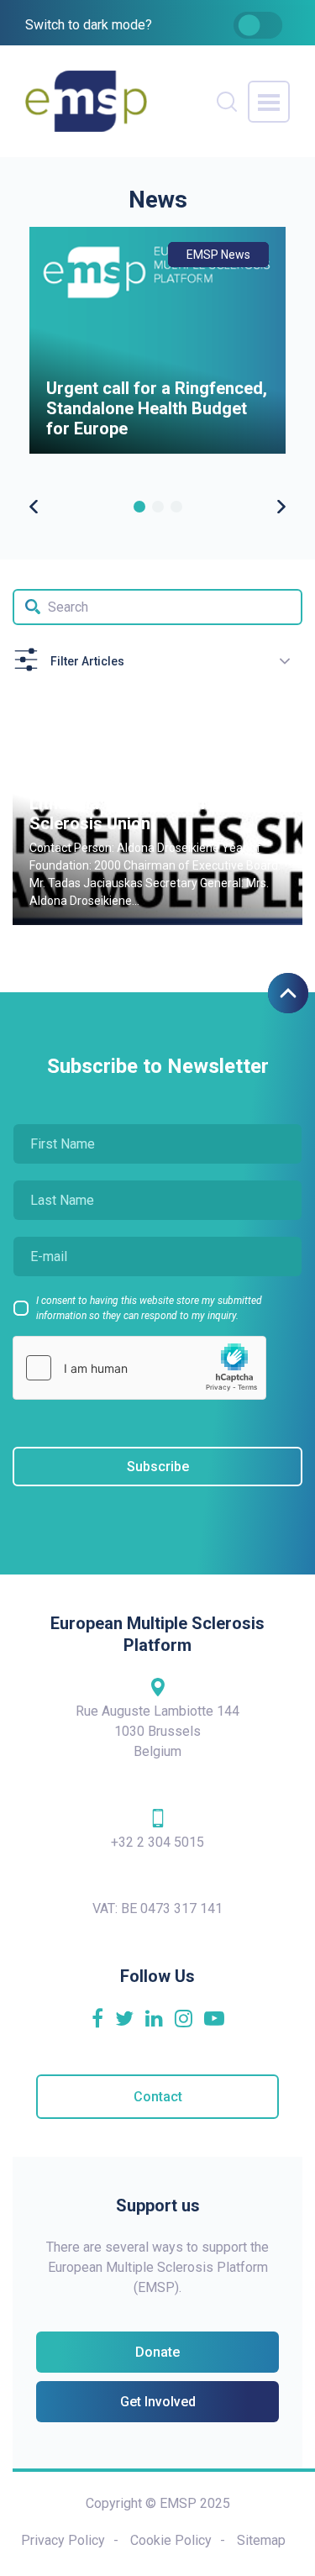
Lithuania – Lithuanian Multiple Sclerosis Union (145, 813)
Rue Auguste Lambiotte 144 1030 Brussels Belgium (157, 1731)
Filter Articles (87, 661)
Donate (157, 2352)
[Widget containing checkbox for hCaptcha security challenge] (139, 1368)
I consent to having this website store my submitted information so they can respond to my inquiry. (149, 1308)
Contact (158, 2097)
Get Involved (158, 2402)
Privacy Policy (63, 2540)
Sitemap (261, 2540)
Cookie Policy (171, 2540)
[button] (139, 507)
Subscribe (158, 1467)
